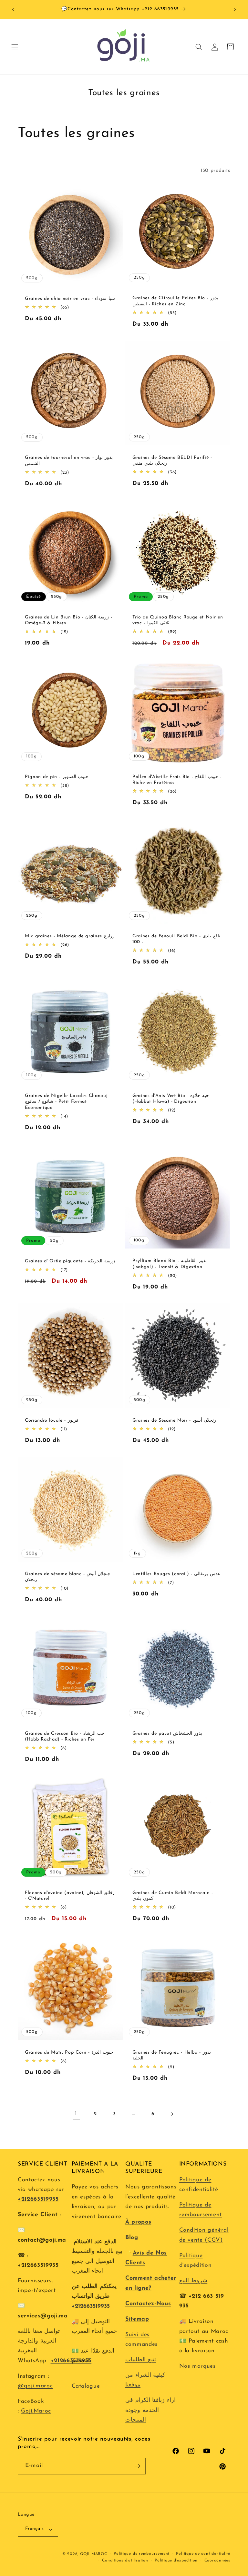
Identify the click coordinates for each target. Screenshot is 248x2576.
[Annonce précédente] (13, 10)
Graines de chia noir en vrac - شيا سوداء (70, 299)
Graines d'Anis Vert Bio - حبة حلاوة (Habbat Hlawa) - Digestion (171, 1099)
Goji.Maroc (36, 2411)
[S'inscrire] (138, 2466)
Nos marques (197, 2366)
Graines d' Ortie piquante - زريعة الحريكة (70, 1261)
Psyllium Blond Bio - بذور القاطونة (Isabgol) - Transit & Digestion (170, 1264)
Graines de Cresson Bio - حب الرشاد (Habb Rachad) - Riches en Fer (65, 1736)
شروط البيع (193, 2281)
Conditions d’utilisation (125, 2561)
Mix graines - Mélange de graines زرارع (70, 936)
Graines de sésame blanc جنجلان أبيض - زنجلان (68, 1577)
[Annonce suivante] (235, 10)
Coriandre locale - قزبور (52, 1421)
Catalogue (86, 2386)
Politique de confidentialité (203, 2554)
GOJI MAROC (94, 2554)
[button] (15, 47)
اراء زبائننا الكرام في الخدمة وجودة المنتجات (150, 2410)
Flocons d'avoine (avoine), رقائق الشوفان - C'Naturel (70, 1896)
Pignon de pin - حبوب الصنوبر (57, 777)
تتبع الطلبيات (141, 2360)
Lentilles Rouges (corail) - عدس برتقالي (176, 1574)
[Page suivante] (172, 2114)
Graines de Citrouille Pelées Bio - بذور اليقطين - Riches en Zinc (175, 301)
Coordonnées (217, 2561)
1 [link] (76, 2114)
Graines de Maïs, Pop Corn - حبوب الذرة (69, 2052)
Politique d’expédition (176, 2561)
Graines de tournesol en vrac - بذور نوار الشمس (69, 461)
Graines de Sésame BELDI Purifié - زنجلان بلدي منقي (172, 461)
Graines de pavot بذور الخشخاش (167, 1733)
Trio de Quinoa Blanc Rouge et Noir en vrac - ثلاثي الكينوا (178, 620)
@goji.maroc (35, 2386)
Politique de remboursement (142, 2554)
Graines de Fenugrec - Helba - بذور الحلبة (172, 2055)
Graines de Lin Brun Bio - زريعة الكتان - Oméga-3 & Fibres (68, 620)
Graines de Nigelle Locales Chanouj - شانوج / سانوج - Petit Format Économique (68, 1102)
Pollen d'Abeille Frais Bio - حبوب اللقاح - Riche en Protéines (177, 780)
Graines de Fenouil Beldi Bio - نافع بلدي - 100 (176, 939)
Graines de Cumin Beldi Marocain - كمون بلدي (173, 1896)
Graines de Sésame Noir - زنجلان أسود (174, 1421)
